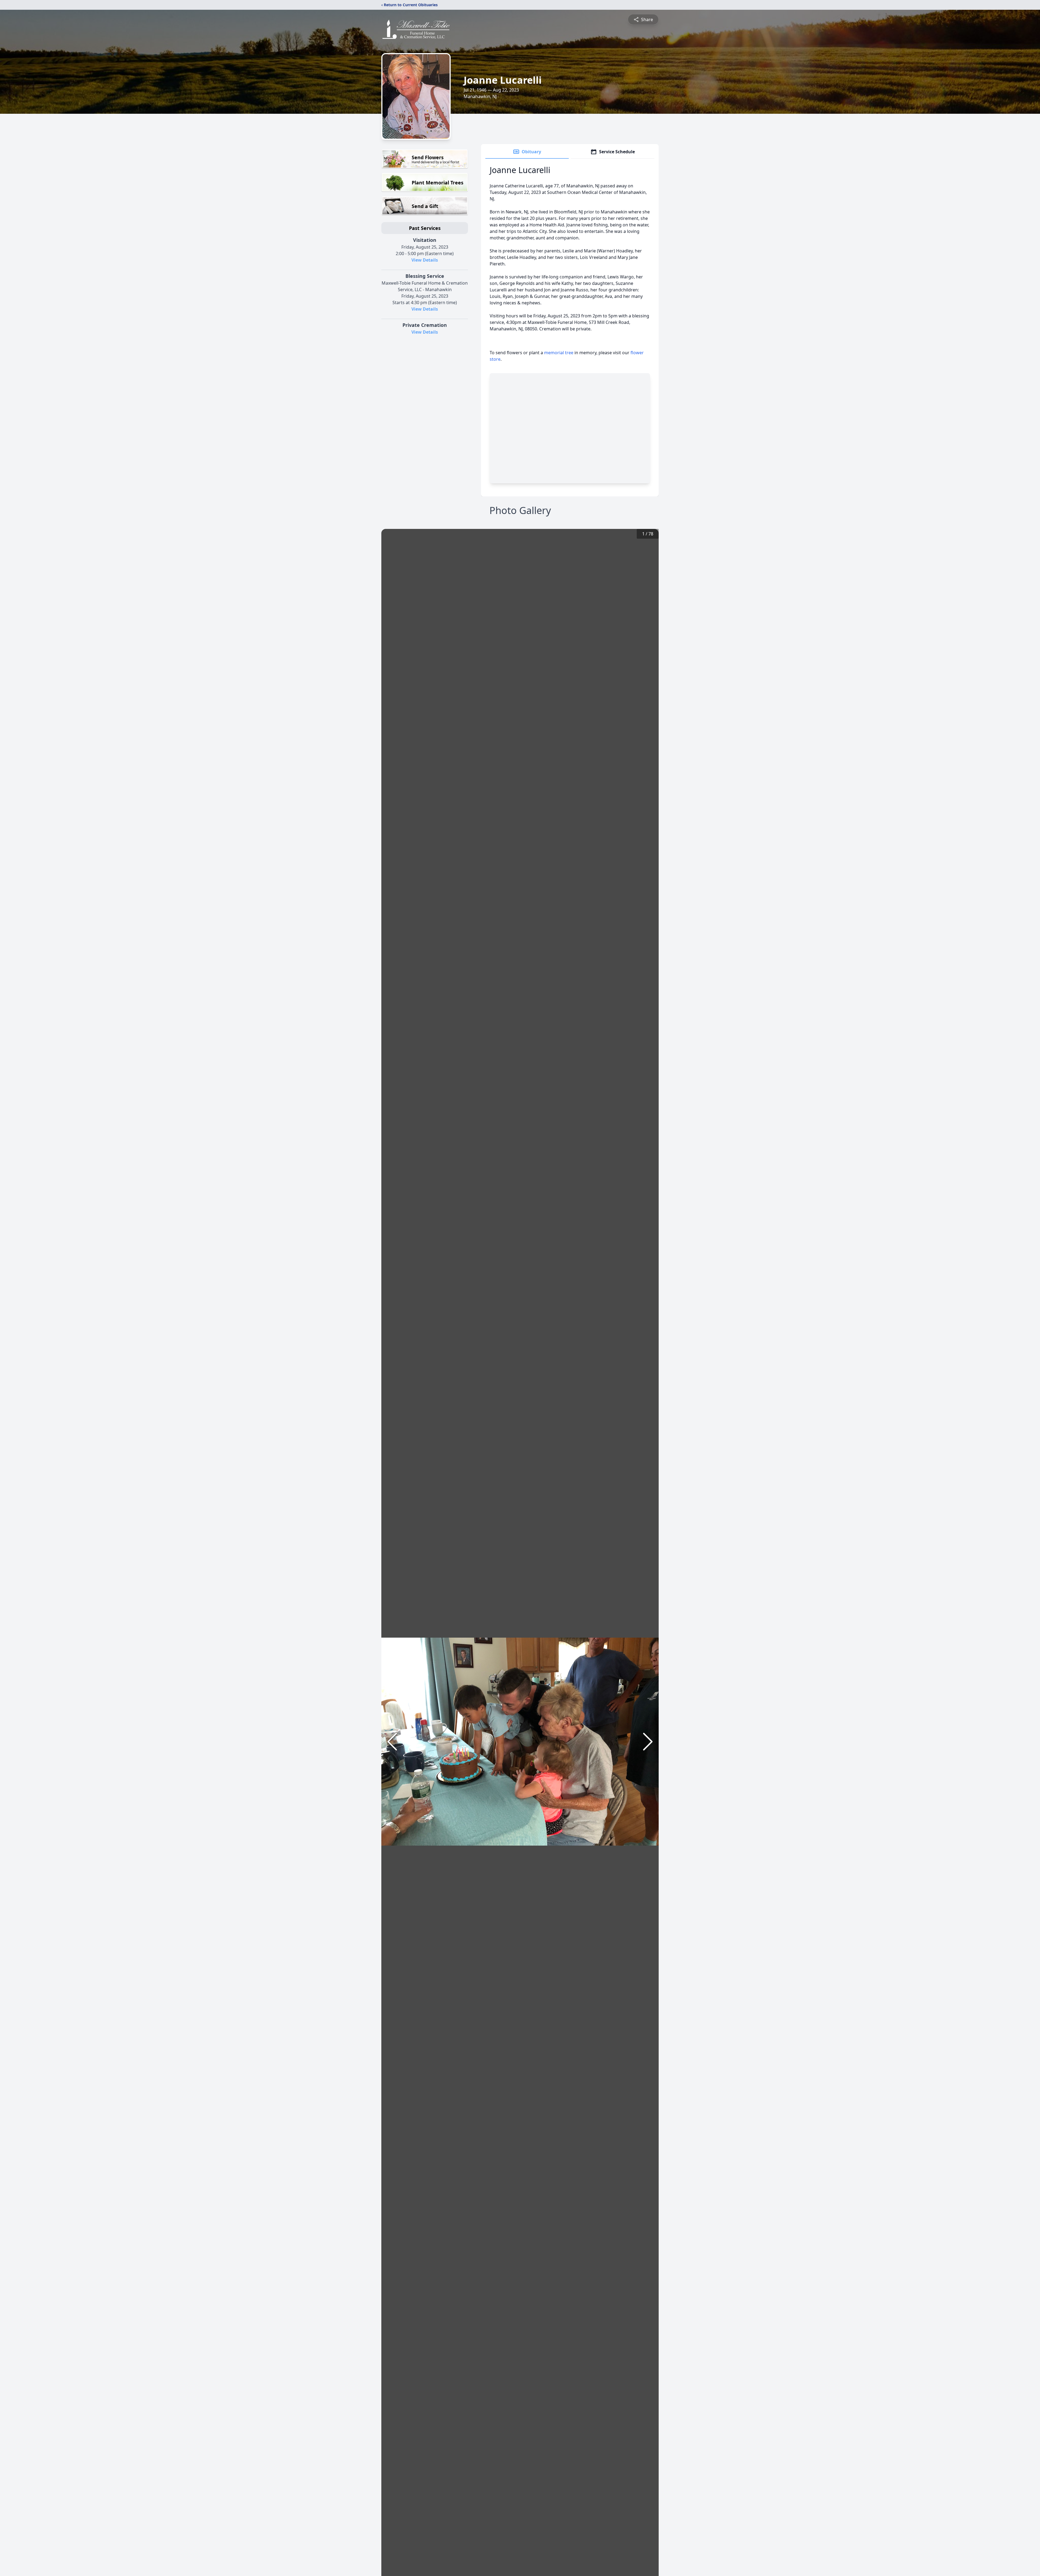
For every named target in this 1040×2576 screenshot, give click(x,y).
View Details (425, 260)
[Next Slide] (648, 1742)
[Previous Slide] (392, 1742)
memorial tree (559, 353)
